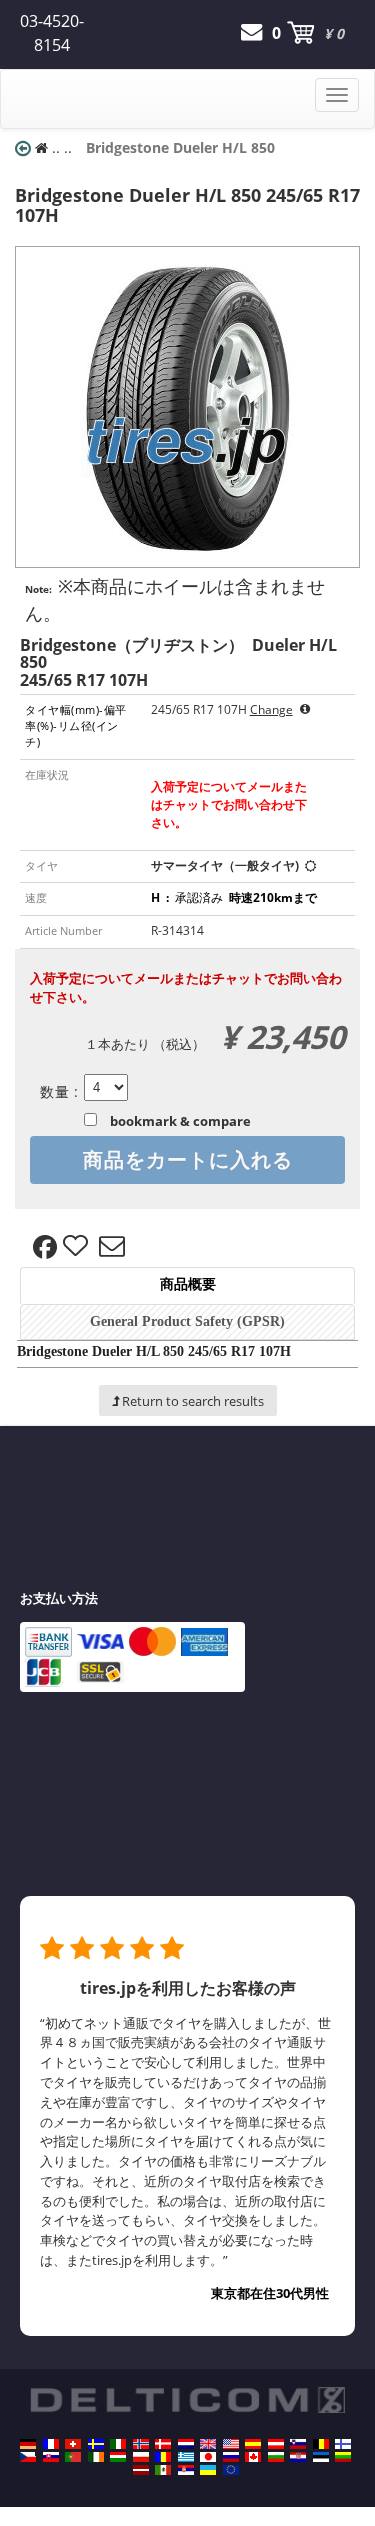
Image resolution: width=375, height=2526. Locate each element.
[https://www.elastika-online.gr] (186, 2457)
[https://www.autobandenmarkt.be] (321, 2444)
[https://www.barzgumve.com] (276, 2457)
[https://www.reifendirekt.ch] (73, 2444)
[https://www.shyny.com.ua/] (208, 2470)
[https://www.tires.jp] (208, 2457)
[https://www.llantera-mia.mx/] (163, 2470)
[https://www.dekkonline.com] (141, 2444)
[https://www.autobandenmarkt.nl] (186, 2444)
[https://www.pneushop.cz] (28, 2457)
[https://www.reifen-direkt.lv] (141, 2470)
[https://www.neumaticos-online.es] (253, 2444)
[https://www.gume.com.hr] (298, 2457)
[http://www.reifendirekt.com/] (231, 2470)
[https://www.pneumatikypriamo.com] (51, 2457)
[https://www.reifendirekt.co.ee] (321, 2457)
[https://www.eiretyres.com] (96, 2457)
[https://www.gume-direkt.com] (298, 2444)
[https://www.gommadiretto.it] (118, 2444)
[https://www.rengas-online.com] (343, 2444)
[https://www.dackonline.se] (96, 2444)
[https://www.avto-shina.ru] (231, 2457)
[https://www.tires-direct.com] (231, 2444)
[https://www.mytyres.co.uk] (208, 2444)
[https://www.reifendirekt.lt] (343, 2457)
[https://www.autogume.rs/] (186, 2470)
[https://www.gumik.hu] (118, 2457)
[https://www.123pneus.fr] (51, 2444)
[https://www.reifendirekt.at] (276, 2444)
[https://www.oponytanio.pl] (141, 2457)
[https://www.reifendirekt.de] (28, 2444)
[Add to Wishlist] (78, 1247)
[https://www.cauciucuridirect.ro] (163, 2457)
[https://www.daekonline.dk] (163, 2444)
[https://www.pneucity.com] (73, 2457)
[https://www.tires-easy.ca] (253, 2457)
